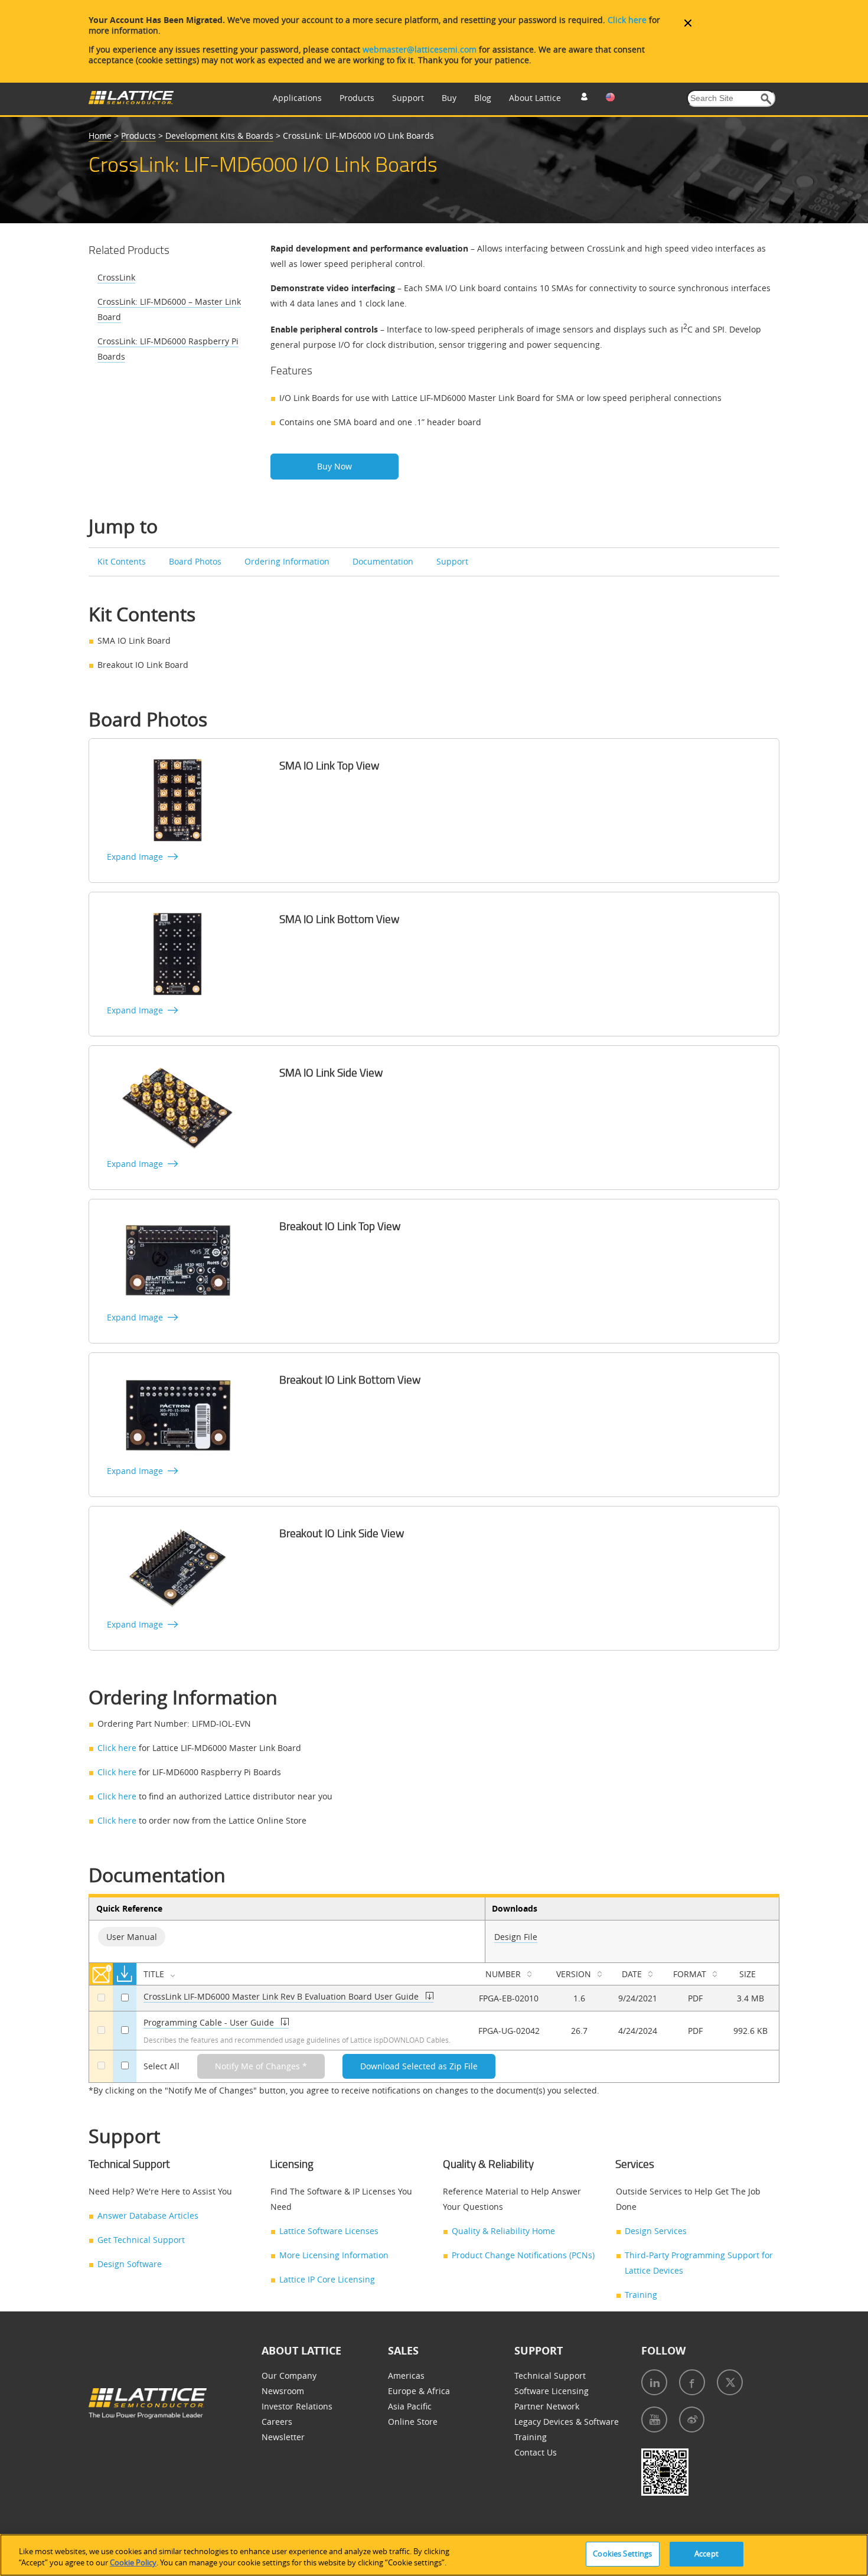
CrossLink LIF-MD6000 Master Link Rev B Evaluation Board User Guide (281, 1996)
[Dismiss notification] (688, 23)
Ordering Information (287, 561)
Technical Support (550, 2376)
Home (100, 136)
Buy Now (335, 466)
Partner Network (547, 2406)
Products (357, 98)
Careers (277, 2422)
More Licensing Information (334, 2255)
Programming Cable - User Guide (209, 2022)
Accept (707, 2554)
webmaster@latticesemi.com (420, 49)
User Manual (132, 1937)
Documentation (383, 561)
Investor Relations (297, 2406)
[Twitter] (730, 2382)
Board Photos (195, 561)
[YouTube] (654, 2420)
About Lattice (535, 98)
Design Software (130, 2264)
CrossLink (116, 277)
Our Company (289, 2376)
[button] (766, 99)
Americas (406, 2376)
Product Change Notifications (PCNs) (523, 2255)
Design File (516, 1937)
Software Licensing (552, 2391)
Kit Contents (122, 561)
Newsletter (283, 2437)
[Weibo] (692, 2420)
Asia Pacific (410, 2406)
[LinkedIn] (654, 2382)
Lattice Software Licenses (329, 2231)
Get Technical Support (141, 2240)
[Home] (131, 101)
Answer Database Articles (148, 2215)
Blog (483, 98)
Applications (297, 98)
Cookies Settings (622, 2554)
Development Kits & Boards (219, 136)
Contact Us (536, 2452)
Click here (627, 20)
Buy (449, 98)
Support (408, 98)
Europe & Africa (419, 2391)
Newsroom (283, 2391)
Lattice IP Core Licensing (327, 2279)
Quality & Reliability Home (503, 2231)
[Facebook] (692, 2382)
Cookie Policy (133, 2563)
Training (641, 2295)
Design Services (656, 2231)
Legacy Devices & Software (567, 2422)
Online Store (413, 2422)
